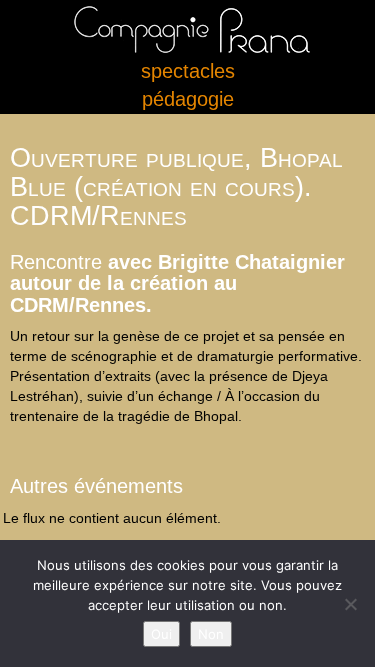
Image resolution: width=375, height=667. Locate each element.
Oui (161, 634)
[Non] (350, 604)
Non (211, 634)
